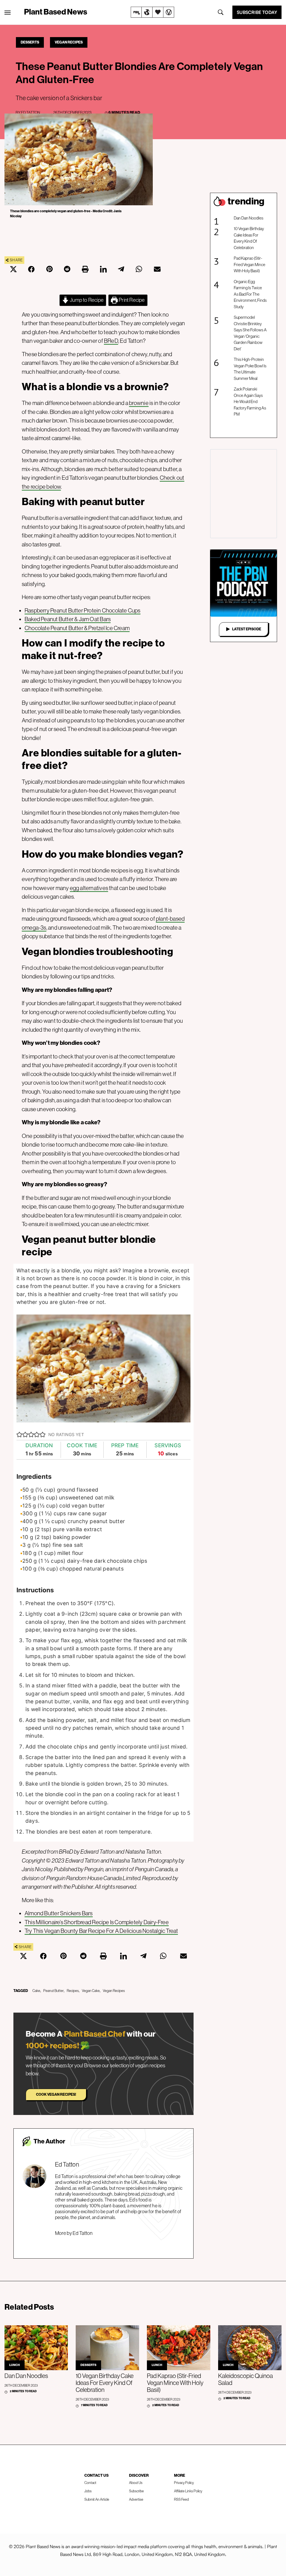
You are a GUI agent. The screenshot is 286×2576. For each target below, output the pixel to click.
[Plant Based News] (8, 13)
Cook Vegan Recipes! (56, 2094)
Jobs (88, 2491)
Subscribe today (257, 12)
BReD (111, 341)
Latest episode (247, 629)
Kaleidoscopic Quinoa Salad (246, 2379)
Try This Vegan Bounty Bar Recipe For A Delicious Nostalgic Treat (101, 1931)
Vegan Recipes (69, 42)
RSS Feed (181, 2499)
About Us (136, 2483)
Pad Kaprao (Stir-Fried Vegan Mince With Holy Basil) (250, 264)
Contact (90, 2483)
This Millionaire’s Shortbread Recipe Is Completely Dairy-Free (97, 1922)
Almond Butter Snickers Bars (59, 1913)
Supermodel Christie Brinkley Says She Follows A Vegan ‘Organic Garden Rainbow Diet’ (250, 333)
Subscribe (136, 2491)
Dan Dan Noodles (249, 218)
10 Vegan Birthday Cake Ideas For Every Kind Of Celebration (249, 238)
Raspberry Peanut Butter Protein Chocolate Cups (83, 610)
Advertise (136, 2499)
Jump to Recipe (86, 300)
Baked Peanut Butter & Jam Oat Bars (68, 619)
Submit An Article (97, 2499)
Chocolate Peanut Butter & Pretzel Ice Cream (77, 628)
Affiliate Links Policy (188, 2491)
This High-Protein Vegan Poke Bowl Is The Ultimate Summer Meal (250, 369)
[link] (152, 12)
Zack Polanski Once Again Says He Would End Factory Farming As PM (250, 401)
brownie (139, 403)
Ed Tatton (30, 112)
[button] (19, 1435)
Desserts (30, 42)
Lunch (15, 2365)
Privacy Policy (184, 2483)
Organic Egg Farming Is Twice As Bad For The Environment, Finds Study (250, 294)
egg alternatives (89, 888)
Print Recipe (131, 300)
